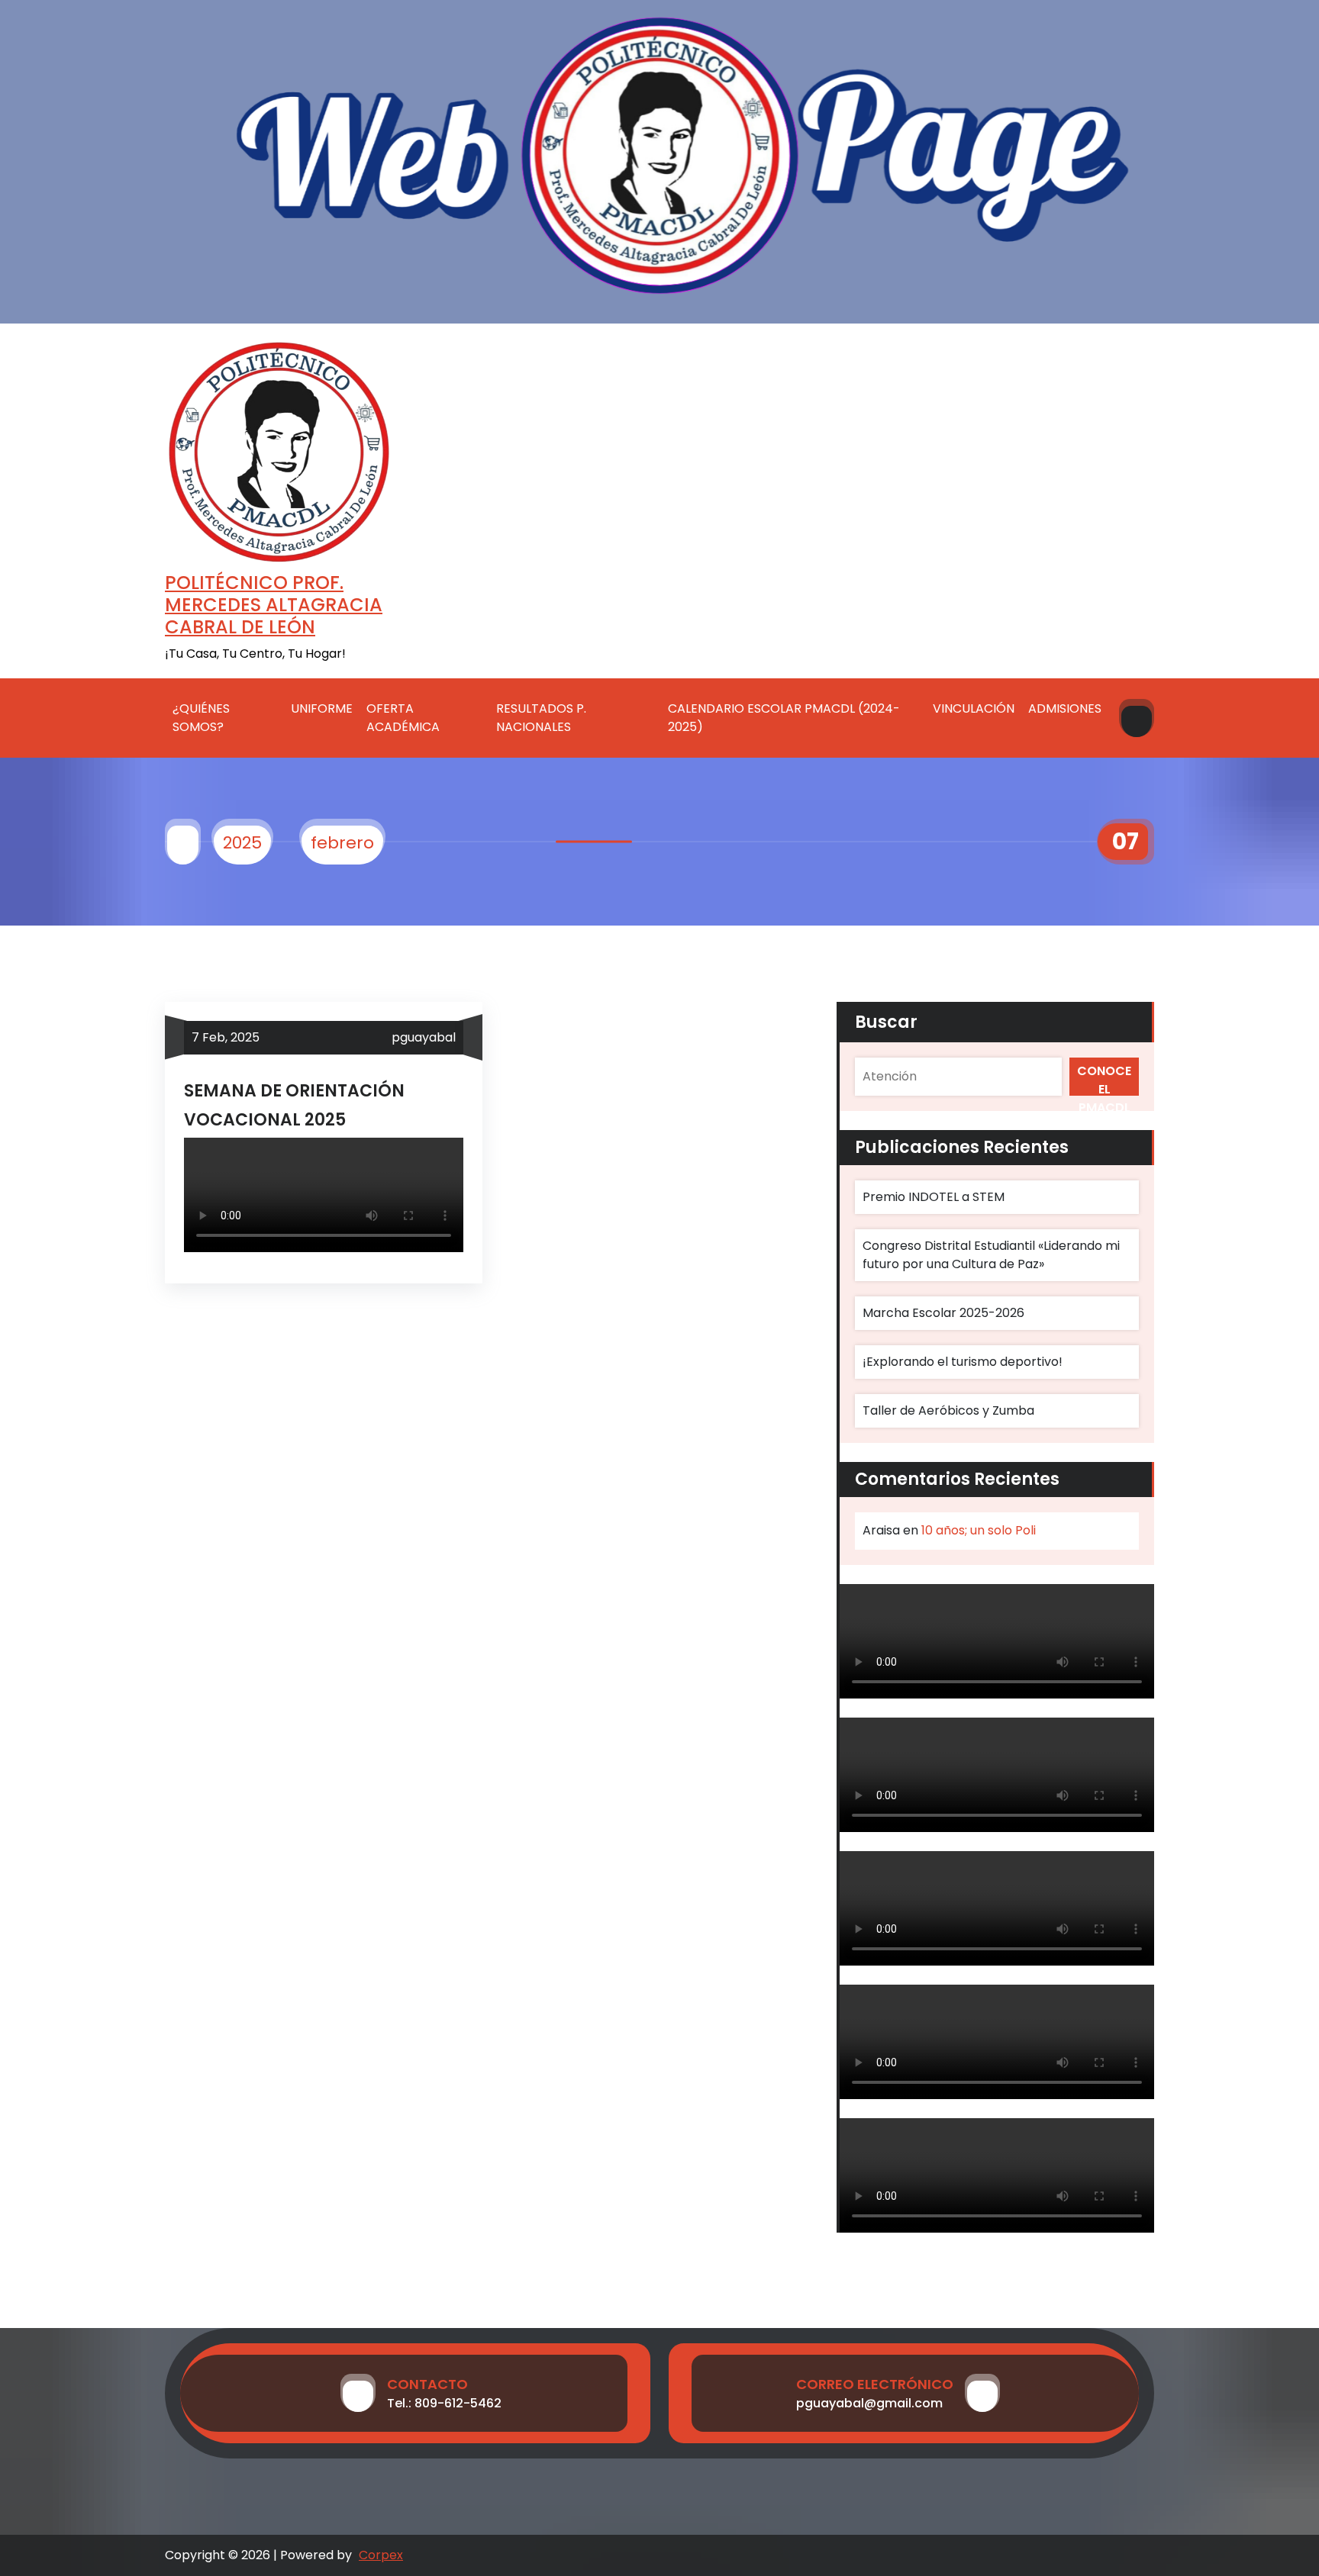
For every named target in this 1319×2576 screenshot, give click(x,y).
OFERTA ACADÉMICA (403, 718)
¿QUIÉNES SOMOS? (201, 718)
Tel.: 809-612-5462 (444, 2403)
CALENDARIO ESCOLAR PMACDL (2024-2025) (784, 718)
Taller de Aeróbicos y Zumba (948, 1410)
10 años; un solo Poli (979, 1530)
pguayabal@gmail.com (869, 2403)
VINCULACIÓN (974, 708)
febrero (342, 843)
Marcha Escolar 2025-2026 (943, 1313)
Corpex (381, 2555)
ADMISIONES (1065, 708)
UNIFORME (322, 708)
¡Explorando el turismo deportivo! (963, 1362)
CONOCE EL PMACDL (1104, 1079)
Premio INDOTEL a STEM (934, 1197)
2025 (242, 843)
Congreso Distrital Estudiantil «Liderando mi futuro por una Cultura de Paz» (991, 1255)
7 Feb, (226, 1037)
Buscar (886, 1022)
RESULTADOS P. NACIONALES (541, 718)
